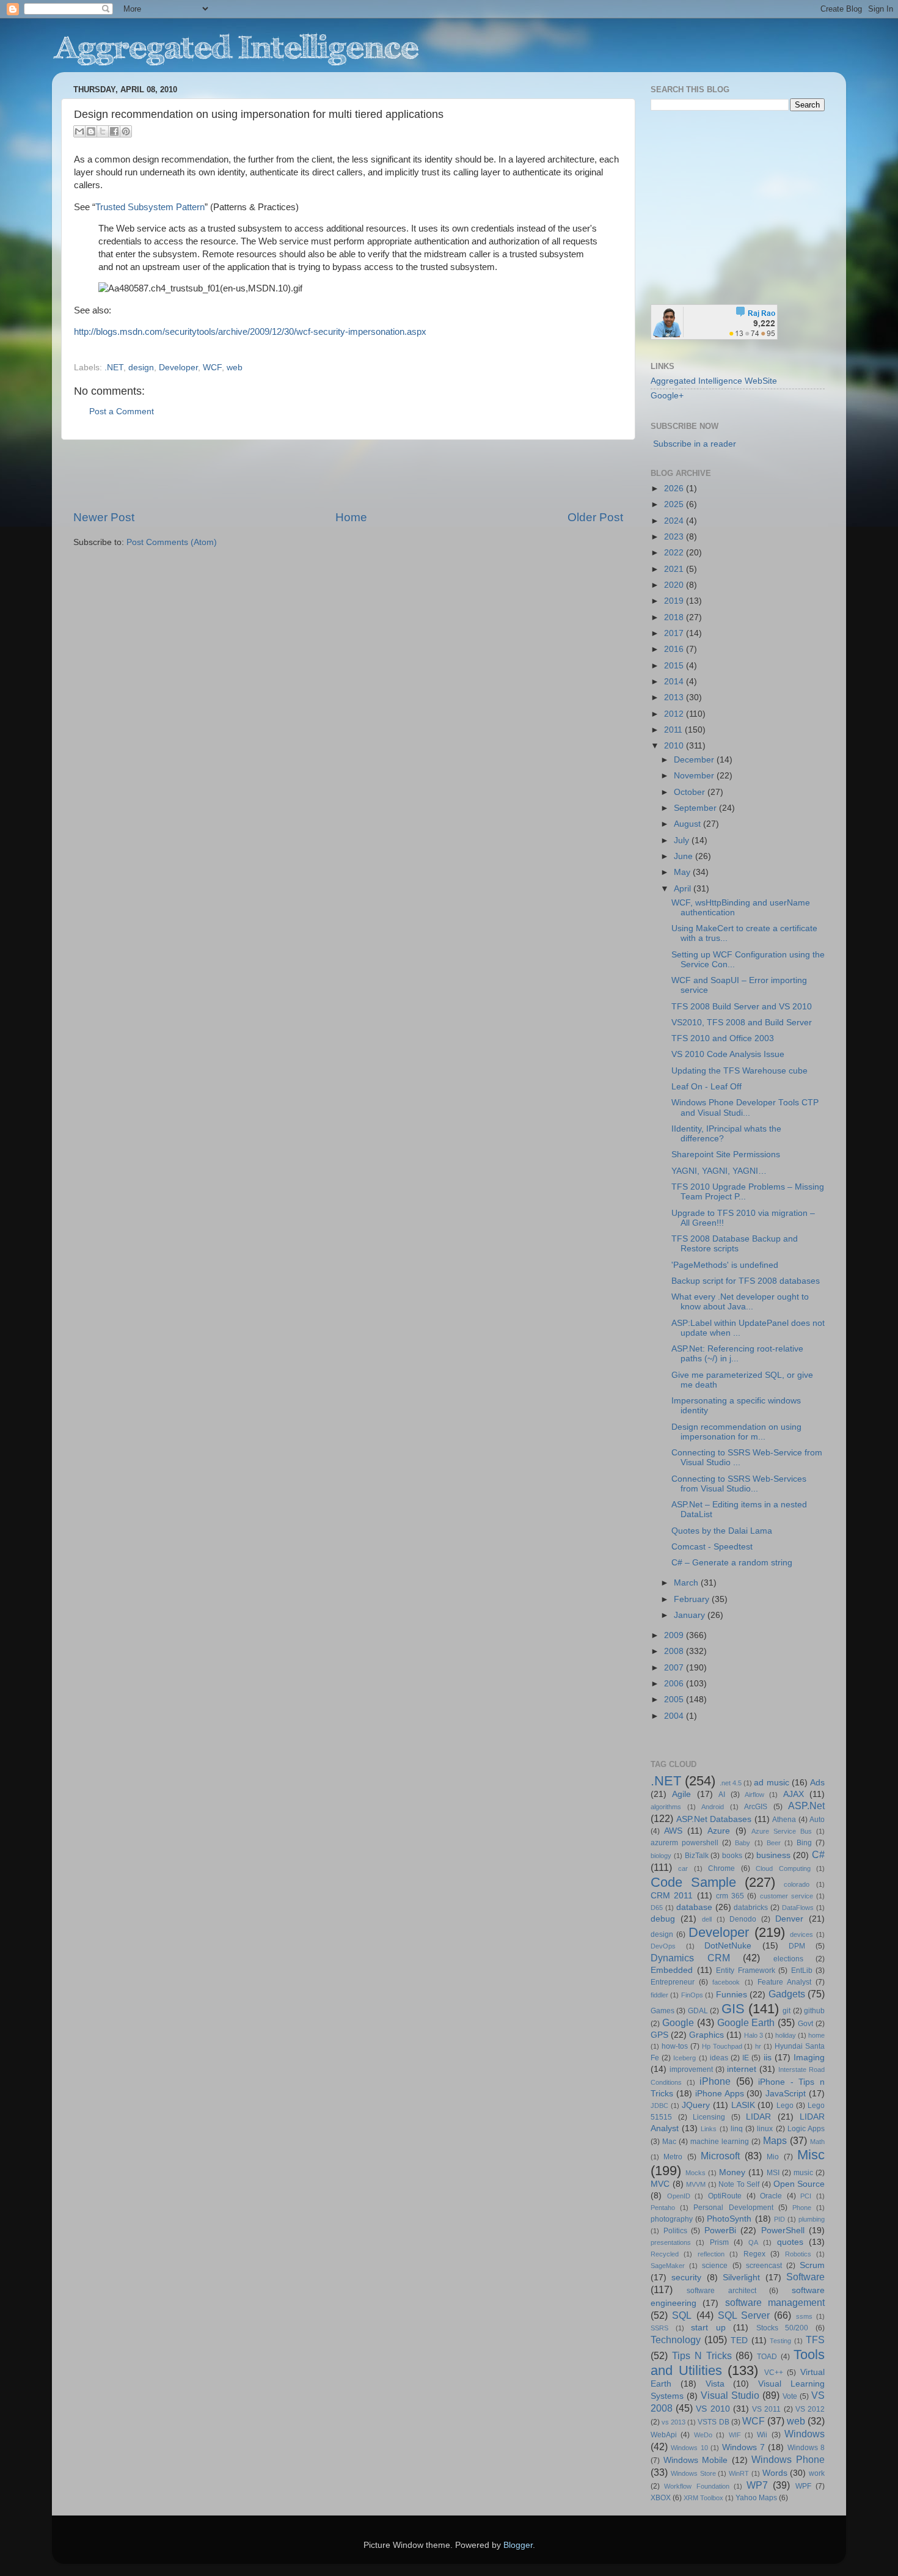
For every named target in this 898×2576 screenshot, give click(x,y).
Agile (681, 1794)
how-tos (675, 2046)
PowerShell (783, 2230)
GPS (659, 2035)
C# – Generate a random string (732, 1563)
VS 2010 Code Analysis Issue (728, 1054)
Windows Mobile (696, 2460)
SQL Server (744, 2315)
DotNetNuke (728, 1946)
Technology (676, 2340)
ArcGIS (756, 1807)
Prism (719, 2242)
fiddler (659, 1995)
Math (817, 2142)
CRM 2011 (672, 1896)
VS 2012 (810, 2409)
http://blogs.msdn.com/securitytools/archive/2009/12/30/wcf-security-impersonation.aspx (250, 332)
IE (746, 2058)
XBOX (661, 2498)
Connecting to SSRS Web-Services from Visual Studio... (739, 1484)
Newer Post (104, 517)
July (683, 840)
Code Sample (693, 1882)
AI (722, 1795)
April (684, 889)
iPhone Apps (720, 2094)
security (686, 2278)
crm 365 (730, 1896)
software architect (721, 2291)
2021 (675, 569)
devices (801, 1934)
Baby (743, 1843)
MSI (773, 2173)
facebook (726, 1982)
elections (788, 1959)
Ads (817, 1783)
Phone (802, 2208)
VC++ (774, 2373)
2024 (675, 521)
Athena (784, 1820)
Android (713, 1807)
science (715, 2266)
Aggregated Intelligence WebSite (714, 381)
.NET (114, 368)
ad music (771, 1783)
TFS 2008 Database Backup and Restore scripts (735, 1244)
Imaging (809, 2058)
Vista (715, 2384)
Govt (805, 2024)
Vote (790, 2396)
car (683, 1868)
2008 (675, 1651)
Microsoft (720, 2156)
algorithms (666, 1807)
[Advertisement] (348, 475)
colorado (797, 1884)
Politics (675, 2231)
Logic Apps (806, 2129)
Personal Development (733, 2208)
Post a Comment (122, 412)
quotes (790, 2242)
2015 (675, 666)
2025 (675, 504)
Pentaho (663, 2208)
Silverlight (741, 2278)
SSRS (659, 2328)
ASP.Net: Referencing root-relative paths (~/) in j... (737, 1354)
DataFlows (798, 1908)
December (695, 760)
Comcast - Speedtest (712, 1547)
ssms (804, 2316)
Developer (178, 368)
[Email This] (79, 131)
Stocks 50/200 (783, 2328)
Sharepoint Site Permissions (726, 1154)
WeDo (703, 2435)
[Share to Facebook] (114, 131)
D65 (657, 1908)
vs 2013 (673, 2422)
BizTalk (697, 1856)
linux (765, 2129)
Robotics (798, 2254)
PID (779, 2219)
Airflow (754, 1795)
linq (737, 2129)
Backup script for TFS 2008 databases (746, 1281)
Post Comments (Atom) (172, 542)
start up (708, 2328)
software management (775, 2302)
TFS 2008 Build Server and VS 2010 (742, 1007)
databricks (751, 1908)
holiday (786, 2035)
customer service (787, 1896)
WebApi (664, 2435)
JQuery (696, 2105)
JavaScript (786, 2094)
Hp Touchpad (722, 2046)
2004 (675, 1716)
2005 (675, 1700)
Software (805, 2277)
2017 (675, 633)
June (684, 856)
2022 (675, 553)
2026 (675, 488)
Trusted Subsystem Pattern (150, 207)
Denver (789, 1919)
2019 (675, 601)
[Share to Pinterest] (126, 131)
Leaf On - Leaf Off (706, 1087)
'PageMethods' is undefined (725, 1265)
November (695, 776)
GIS (733, 2009)
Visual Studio (730, 2395)
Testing (780, 2341)
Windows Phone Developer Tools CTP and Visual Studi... (745, 1107)
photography (672, 2219)
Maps (775, 2140)
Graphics (706, 2035)
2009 (675, 1635)
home (816, 2035)
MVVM (696, 2184)
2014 (675, 682)
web (235, 368)
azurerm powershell (684, 1843)
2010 (675, 746)
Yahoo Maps (756, 2498)
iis (768, 2058)
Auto (817, 1820)
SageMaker (668, 2266)
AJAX (794, 1794)
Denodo (743, 1919)
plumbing (812, 2219)
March (687, 1583)
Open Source (799, 2184)
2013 (675, 697)
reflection (711, 2254)
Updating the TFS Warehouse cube (739, 1071)
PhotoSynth (729, 2219)
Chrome (721, 1868)
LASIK (743, 2105)
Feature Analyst (784, 1982)
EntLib (802, 1970)
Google (678, 2022)
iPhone (715, 2081)
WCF (212, 368)
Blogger (518, 2545)
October (691, 792)
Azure (719, 1831)
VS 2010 (713, 2409)
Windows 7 (743, 2447)
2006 (675, 1684)
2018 (675, 617)
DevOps (663, 1946)
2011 (674, 730)
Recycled (665, 2254)
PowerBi (720, 2230)
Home (351, 517)
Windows (805, 2434)
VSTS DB (713, 2422)
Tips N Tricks (702, 2355)
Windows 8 (806, 2448)
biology (661, 1856)
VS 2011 (766, 2409)
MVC (660, 2184)
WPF (803, 2486)
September (696, 808)
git (787, 2011)
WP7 (757, 2485)
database (694, 1907)
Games (663, 2011)
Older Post (595, 517)
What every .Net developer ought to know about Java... (740, 1302)
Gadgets (787, 1994)
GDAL (698, 2011)
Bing (804, 1843)
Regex (754, 2254)
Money (732, 2172)
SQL (682, 2315)
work (817, 2473)
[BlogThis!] (91, 131)
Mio (773, 2157)
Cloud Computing (783, 1868)
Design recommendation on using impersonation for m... (736, 1432)
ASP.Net (806, 1806)
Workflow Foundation (696, 2486)
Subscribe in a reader (695, 444)
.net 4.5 (731, 1783)
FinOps (692, 1995)
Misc (811, 2155)
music (803, 2173)
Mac (669, 2142)
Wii (762, 2435)
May (683, 872)
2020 (675, 585)
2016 (675, 649)
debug (663, 1919)
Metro (673, 2157)
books (732, 1856)
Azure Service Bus (782, 1831)
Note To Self (739, 2184)
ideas (719, 2058)
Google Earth (746, 2022)
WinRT (739, 2473)
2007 (675, 1668)
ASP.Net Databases (714, 1819)
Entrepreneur (673, 1982)
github (814, 2011)
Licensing (709, 2117)
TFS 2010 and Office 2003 (723, 1038)
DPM (797, 1946)
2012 (675, 714)
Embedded (672, 1970)
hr (758, 2046)
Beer (774, 1843)
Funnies (732, 1995)
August (688, 824)
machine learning (720, 2142)
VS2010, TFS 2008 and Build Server (742, 1023)
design (141, 368)
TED (739, 2340)
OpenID (679, 2196)
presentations (671, 2242)
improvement (691, 2069)
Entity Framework (746, 1970)
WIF (735, 2435)
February (693, 1599)
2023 (675, 537)
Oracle (771, 2196)
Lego (785, 2106)
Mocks (695, 2173)
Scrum (812, 2265)
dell (707, 1919)
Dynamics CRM (690, 1958)
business (773, 1855)
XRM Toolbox (703, 2498)
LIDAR (758, 2117)
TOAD (767, 2357)
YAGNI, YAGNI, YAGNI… (719, 1171)
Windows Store (693, 2473)
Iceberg (684, 2058)
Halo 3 (754, 2035)
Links (709, 2129)
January (691, 1615)
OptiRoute (725, 2196)
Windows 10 (689, 2448)
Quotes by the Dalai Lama (722, 1531)
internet (742, 2069)
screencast (764, 2266)
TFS (815, 2340)
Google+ (667, 396)
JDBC (659, 2106)
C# (818, 1854)
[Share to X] (103, 131)
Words (775, 2473)
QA (753, 2242)
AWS (673, 1831)
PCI (806, 2196)
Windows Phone (788, 2459)
